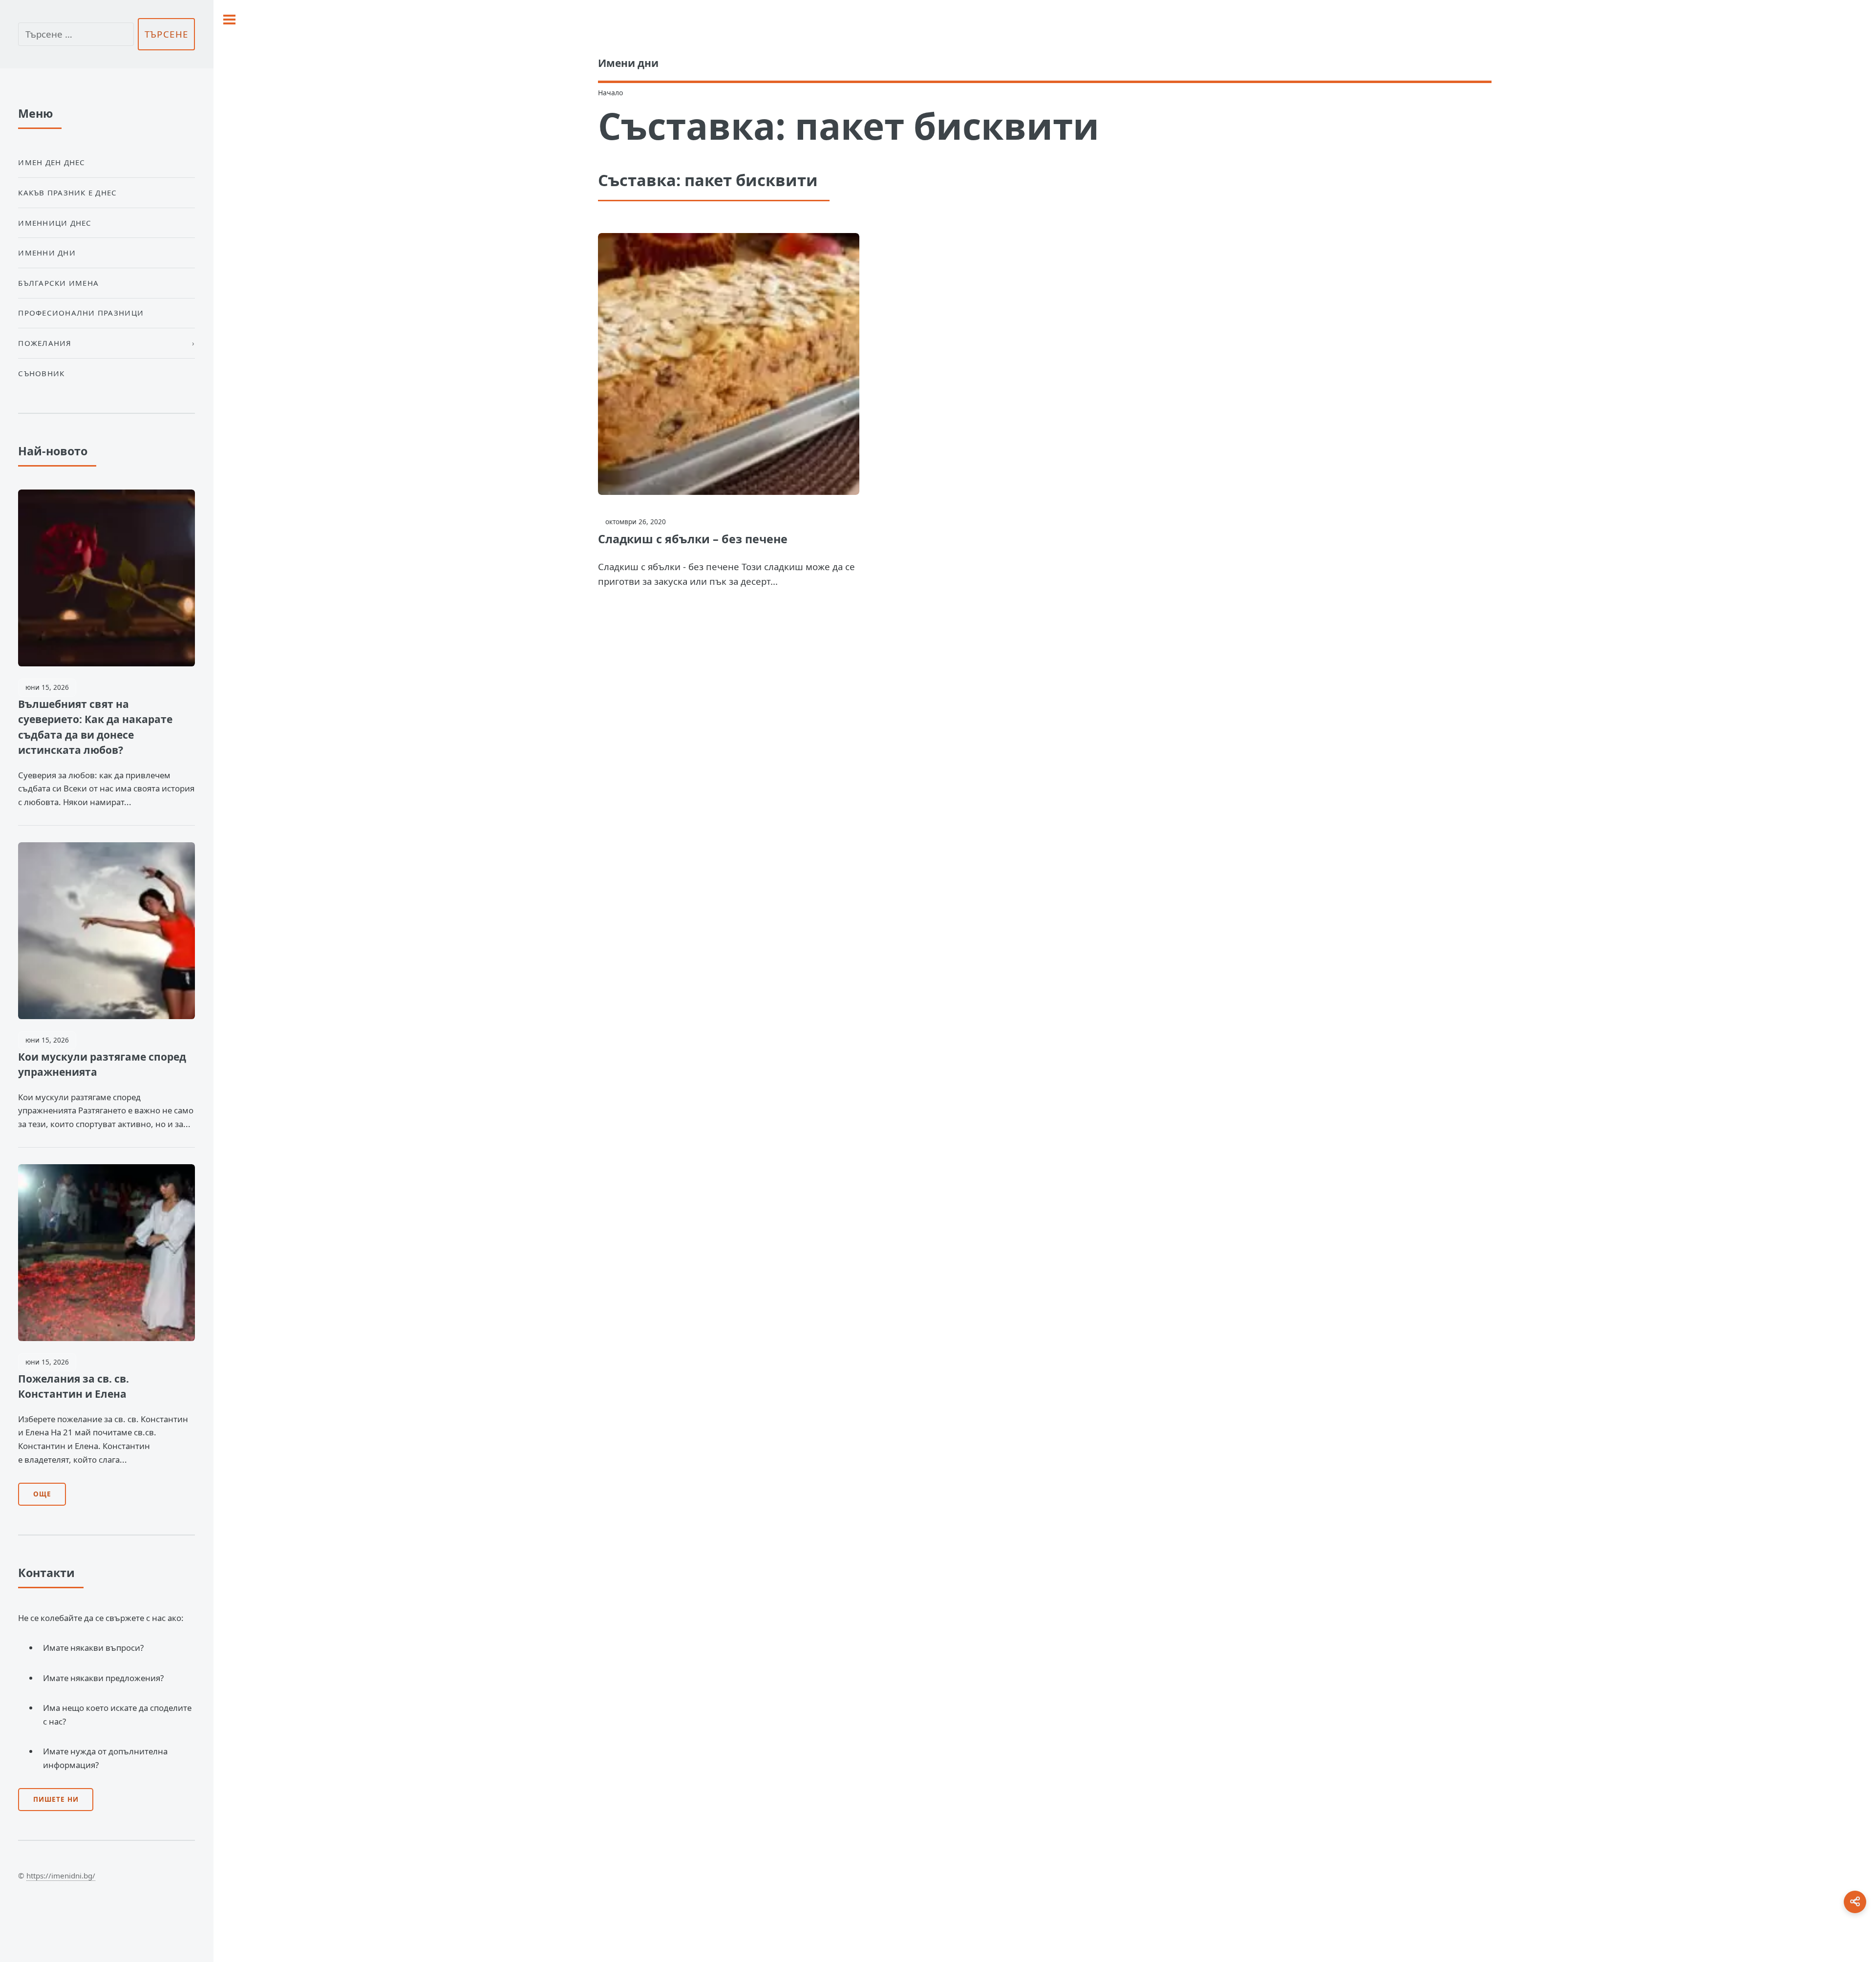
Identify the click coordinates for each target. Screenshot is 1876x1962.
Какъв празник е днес (67, 192)
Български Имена (58, 283)
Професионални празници (81, 313)
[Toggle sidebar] (229, 20)
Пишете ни (56, 1799)
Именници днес (55, 223)
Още (42, 1494)
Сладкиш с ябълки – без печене (693, 539)
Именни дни (47, 253)
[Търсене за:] (76, 34)
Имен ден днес (52, 162)
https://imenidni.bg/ (61, 1876)
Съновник (41, 373)
